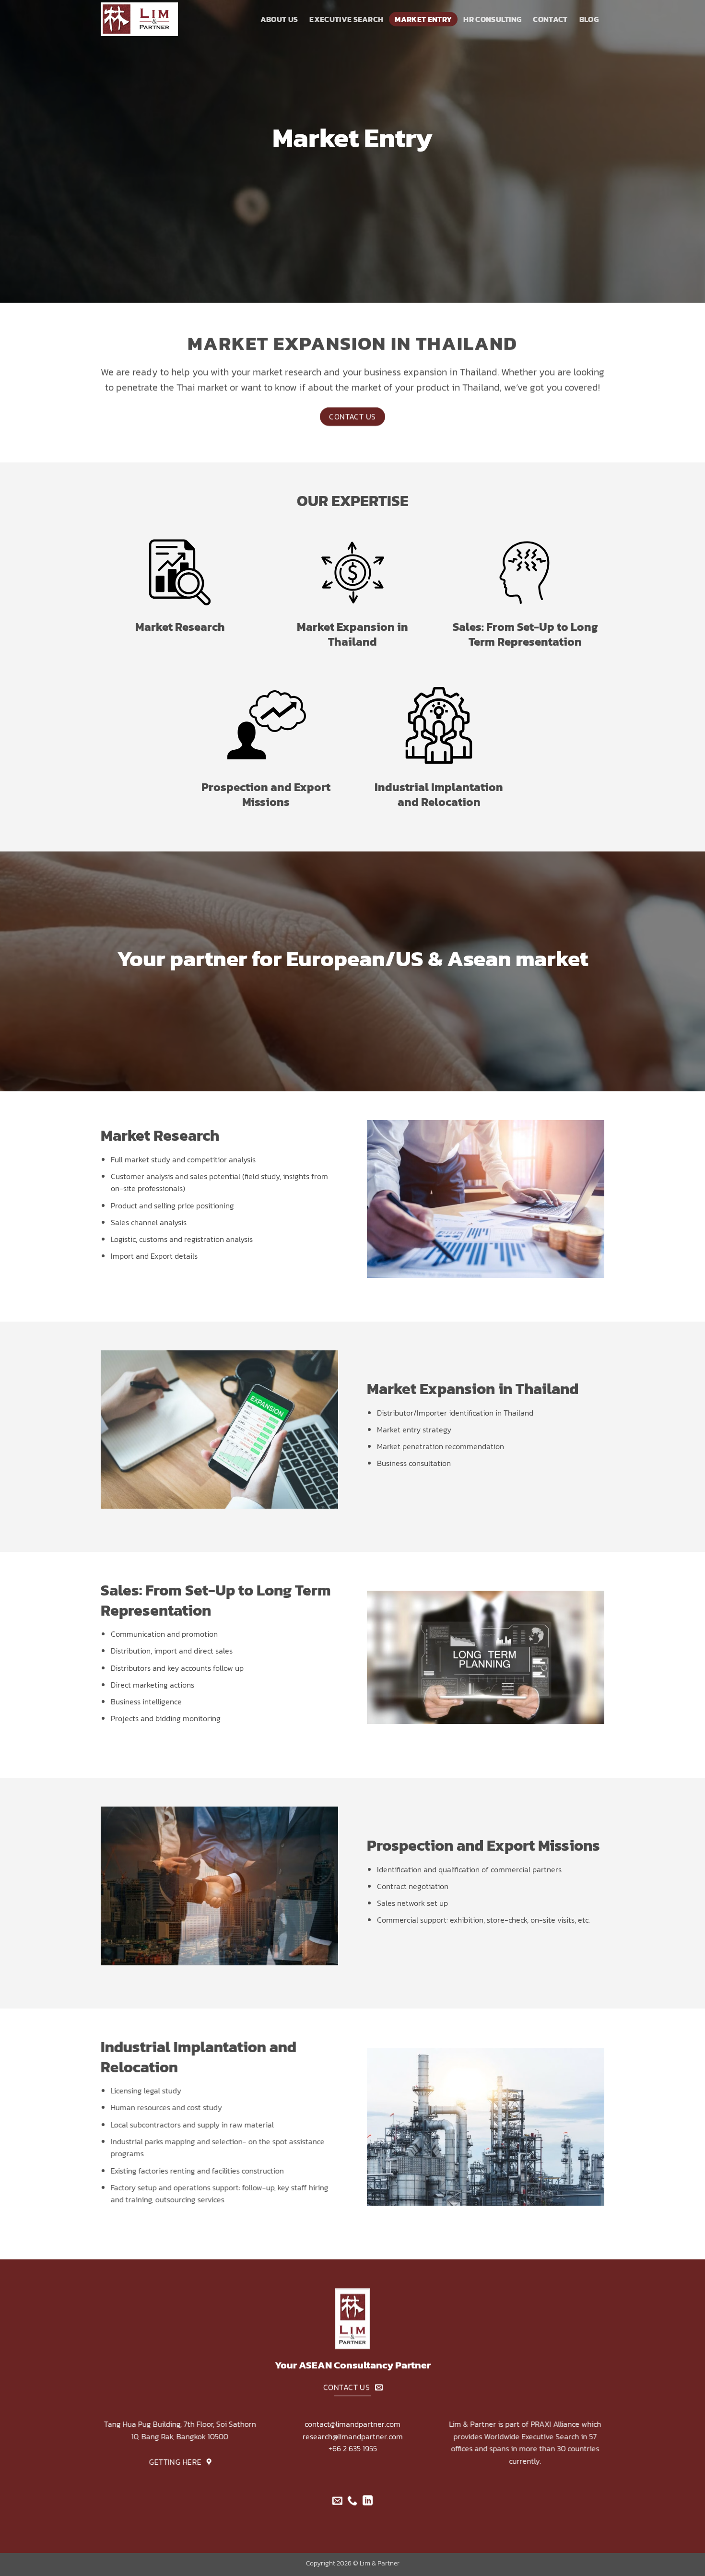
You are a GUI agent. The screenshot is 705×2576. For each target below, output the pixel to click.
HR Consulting (492, 19)
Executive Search (346, 19)
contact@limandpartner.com (352, 2424)
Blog (589, 19)
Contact (550, 19)
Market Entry (423, 19)
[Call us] (352, 2501)
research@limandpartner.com (353, 2436)
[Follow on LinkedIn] (368, 2501)
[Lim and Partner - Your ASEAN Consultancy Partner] (149, 19)
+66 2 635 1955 (353, 2448)
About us (279, 19)
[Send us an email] (337, 2501)
